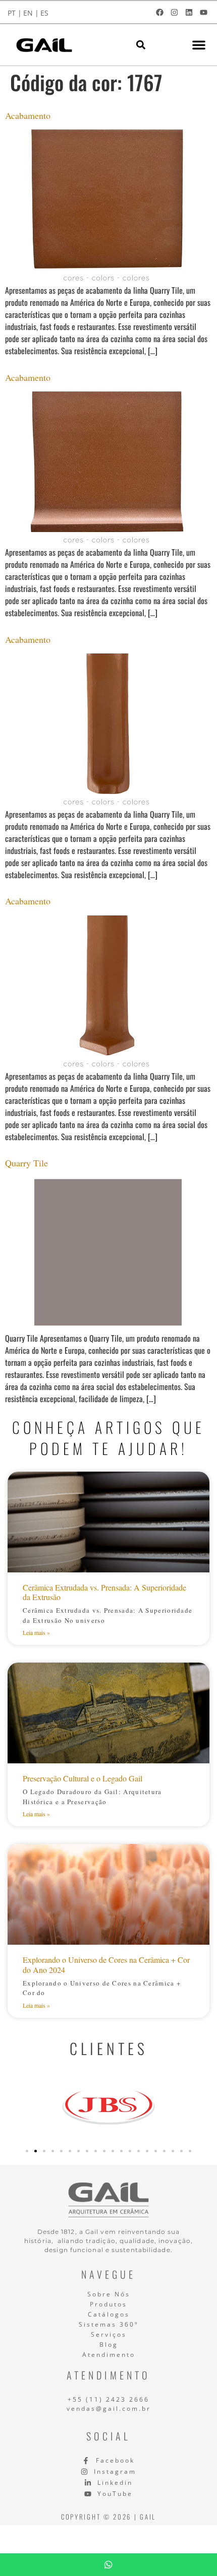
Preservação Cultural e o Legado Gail (83, 1778)
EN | (31, 13)
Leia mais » (36, 1632)
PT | (15, 13)
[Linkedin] (189, 12)
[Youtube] (203, 12)
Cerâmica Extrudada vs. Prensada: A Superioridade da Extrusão (104, 1592)
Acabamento (28, 115)
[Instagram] (174, 12)
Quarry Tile (26, 1163)
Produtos (108, 2304)
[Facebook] (159, 12)
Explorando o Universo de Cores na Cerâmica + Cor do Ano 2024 (106, 1964)
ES (44, 13)
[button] (141, 45)
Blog (109, 2344)
